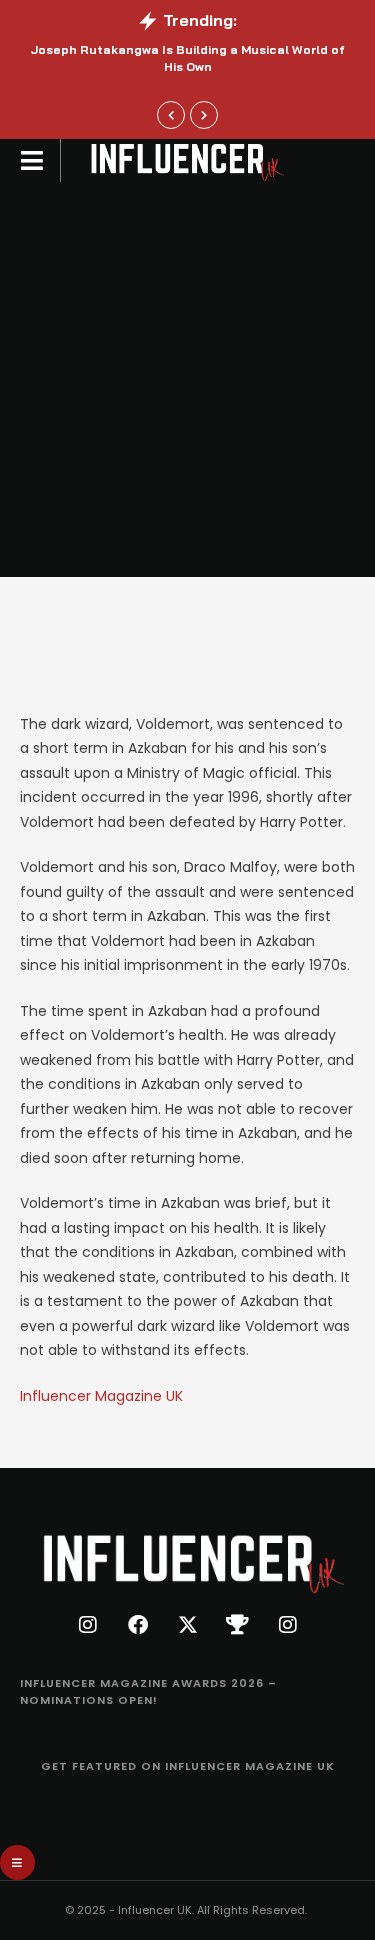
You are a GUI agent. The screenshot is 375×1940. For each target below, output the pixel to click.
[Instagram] (88, 1625)
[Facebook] (138, 1625)
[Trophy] (238, 1625)
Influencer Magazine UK (101, 1396)
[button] (171, 115)
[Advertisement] (187, 379)
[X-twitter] (188, 1625)
